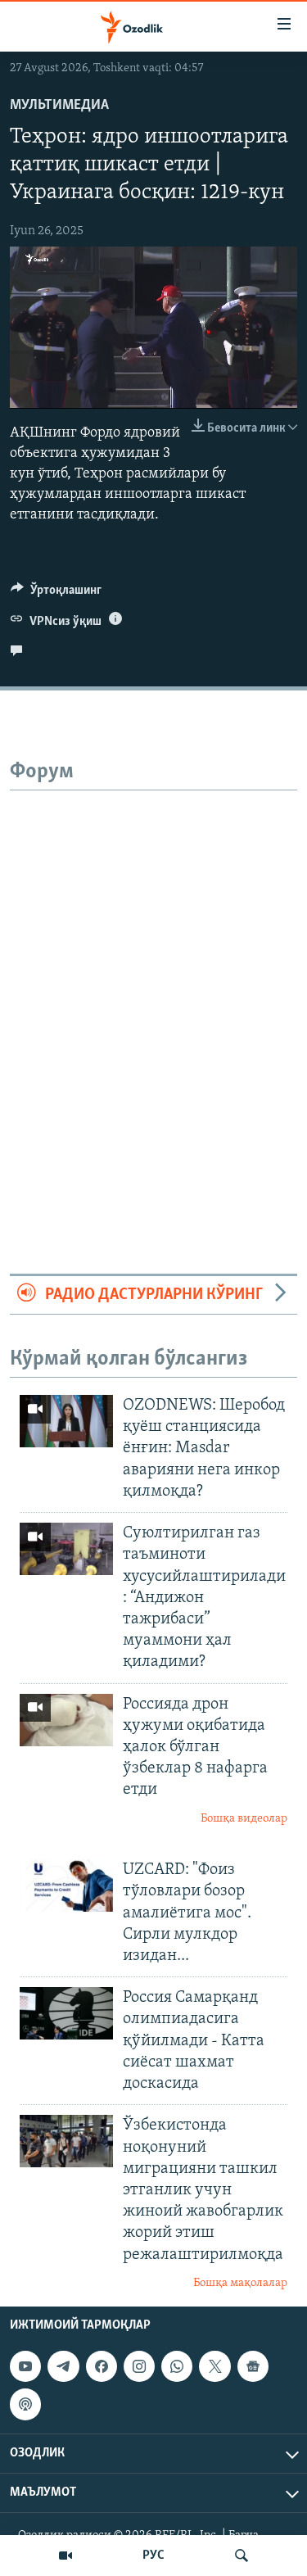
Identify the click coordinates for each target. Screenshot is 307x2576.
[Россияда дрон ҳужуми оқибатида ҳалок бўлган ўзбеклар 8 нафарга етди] (66, 1720)
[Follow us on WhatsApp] (177, 2366)
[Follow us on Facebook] (102, 2366)
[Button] (56, 594)
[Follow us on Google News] (253, 2366)
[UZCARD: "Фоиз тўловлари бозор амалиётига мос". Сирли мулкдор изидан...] (66, 1886)
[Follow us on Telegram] (63, 2366)
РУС (153, 2556)
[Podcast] (25, 2405)
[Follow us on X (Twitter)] (214, 2366)
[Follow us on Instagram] (139, 2366)
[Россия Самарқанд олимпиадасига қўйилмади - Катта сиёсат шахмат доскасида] (66, 2013)
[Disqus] (153, 995)
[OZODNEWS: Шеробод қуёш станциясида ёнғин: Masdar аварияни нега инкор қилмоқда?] (66, 1421)
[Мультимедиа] (65, 2556)
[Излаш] (242, 2556)
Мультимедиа (59, 106)
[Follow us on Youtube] (25, 2366)
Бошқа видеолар (244, 1819)
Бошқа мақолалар (240, 2283)
